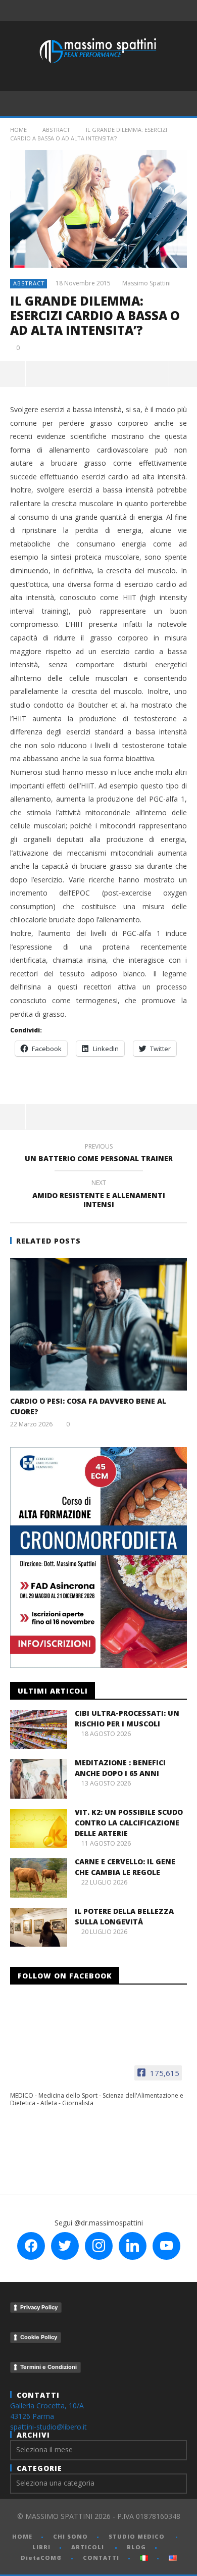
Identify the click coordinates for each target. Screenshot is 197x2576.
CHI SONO (70, 2536)
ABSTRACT (56, 130)
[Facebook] (63, 11)
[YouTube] (84, 11)
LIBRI (41, 2547)
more (183, 374)
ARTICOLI (88, 2547)
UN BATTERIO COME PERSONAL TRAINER (99, 1154)
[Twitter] (105, 11)
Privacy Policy (39, 2307)
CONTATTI (101, 2558)
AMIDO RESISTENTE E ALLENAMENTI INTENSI (99, 1195)
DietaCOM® (41, 2558)
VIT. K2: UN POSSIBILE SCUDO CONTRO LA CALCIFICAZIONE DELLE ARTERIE (129, 1823)
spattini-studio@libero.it (48, 2427)
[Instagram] (147, 11)
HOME (22, 2536)
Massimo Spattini (146, 283)
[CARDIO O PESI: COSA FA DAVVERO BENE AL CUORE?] (98, 1325)
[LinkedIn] (126, 11)
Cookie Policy (39, 2337)
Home (18, 130)
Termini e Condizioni (48, 2367)
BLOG (136, 2547)
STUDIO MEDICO (137, 2536)
